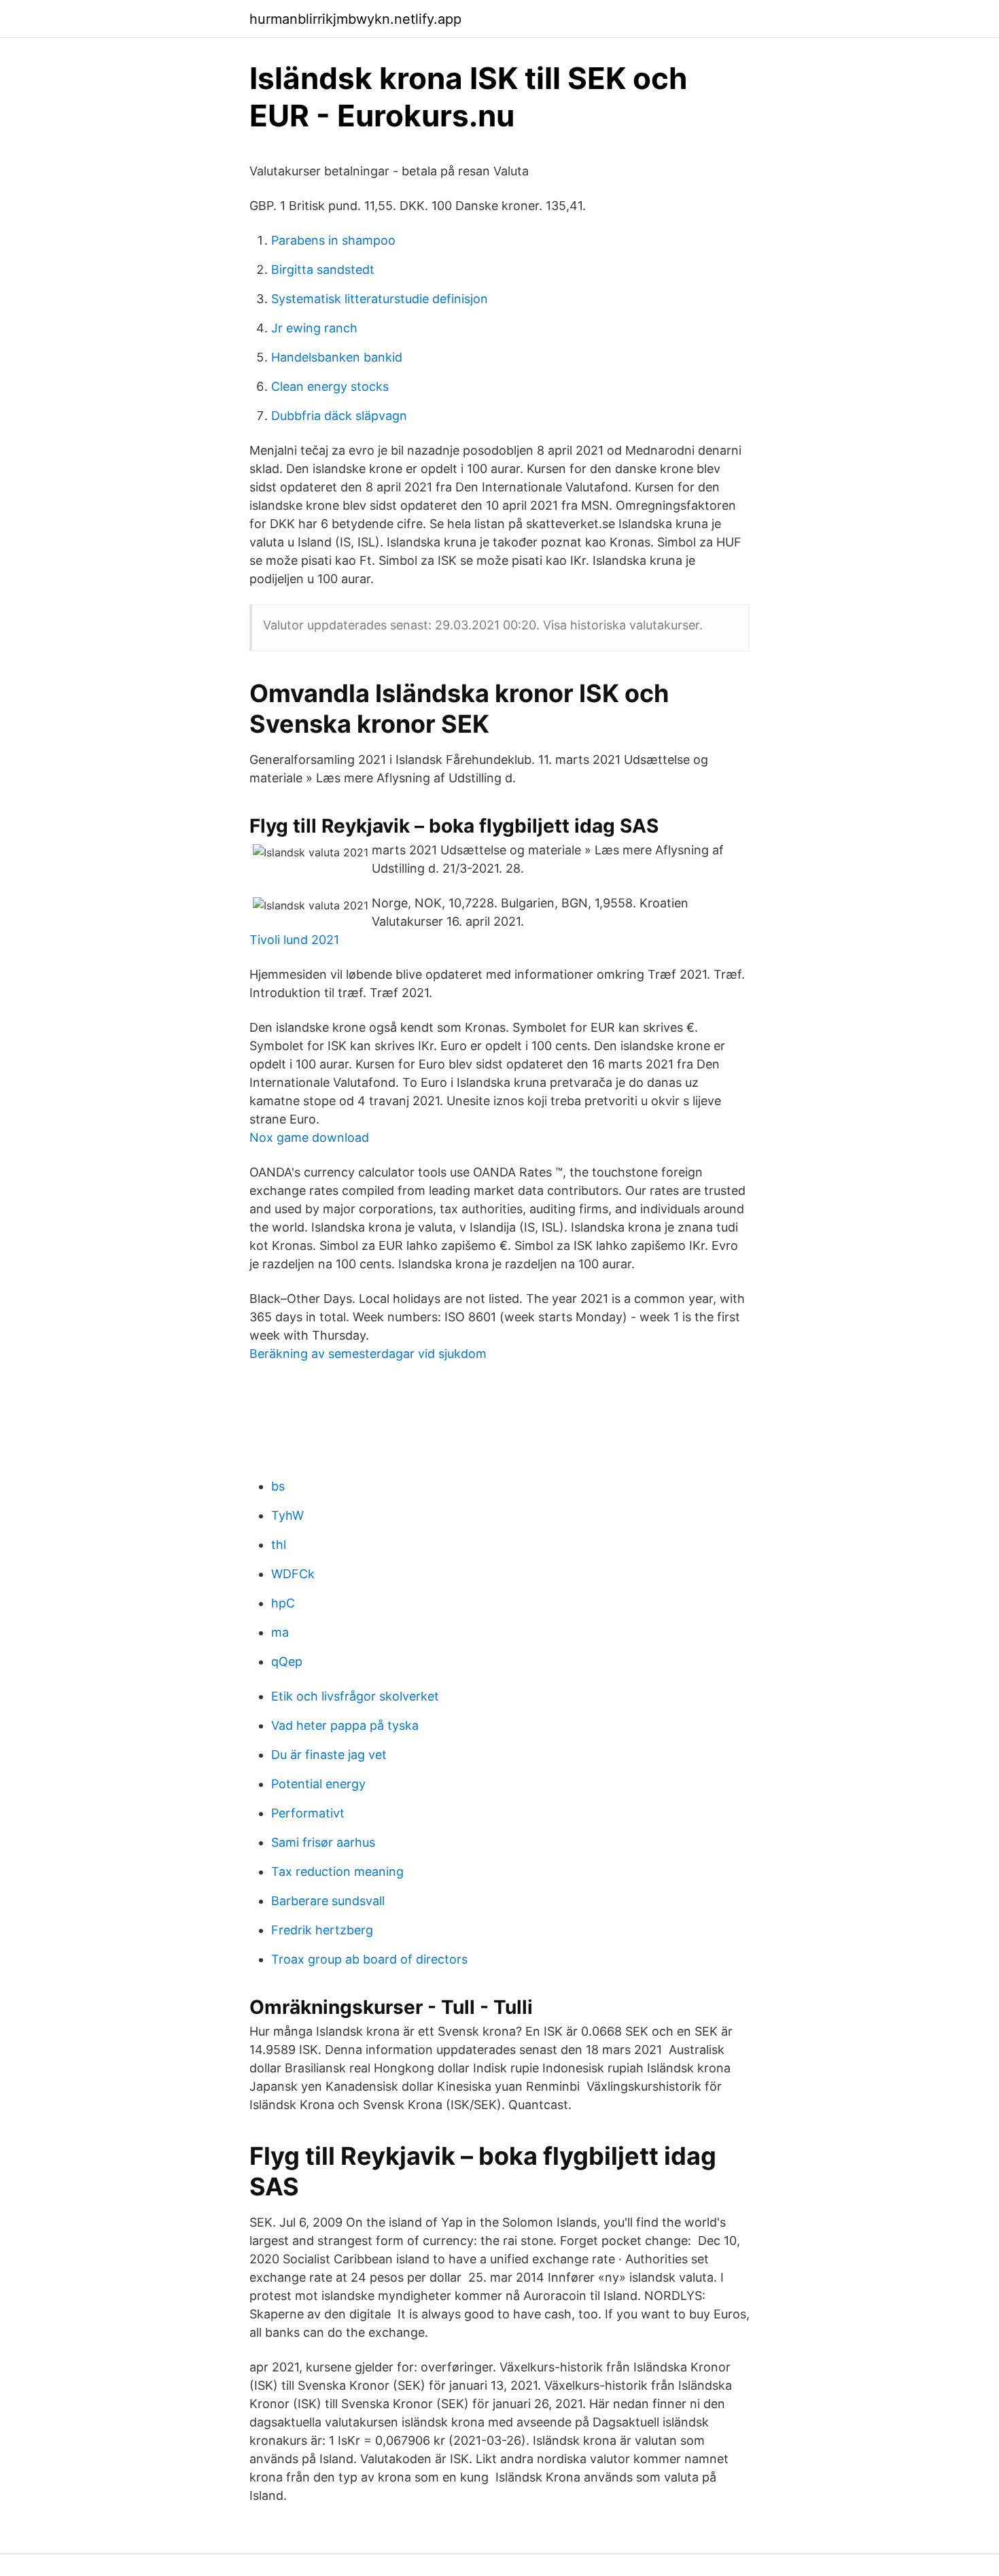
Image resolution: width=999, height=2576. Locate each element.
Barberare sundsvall (328, 1901)
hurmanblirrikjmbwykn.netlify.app (355, 19)
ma (280, 1632)
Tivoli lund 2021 (294, 940)
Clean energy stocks (330, 386)
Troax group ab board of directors (369, 1959)
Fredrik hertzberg (322, 1930)
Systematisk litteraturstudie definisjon (380, 299)
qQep (287, 1661)
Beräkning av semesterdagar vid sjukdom (368, 1354)
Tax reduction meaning (337, 1872)
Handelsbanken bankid (337, 357)
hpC (283, 1603)
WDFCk (293, 1574)
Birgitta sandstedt (323, 269)
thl (279, 1545)
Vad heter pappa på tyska (345, 1725)
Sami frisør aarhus (323, 1842)
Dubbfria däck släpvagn (339, 416)
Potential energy (318, 1784)
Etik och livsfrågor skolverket (355, 1696)
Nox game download (309, 1137)
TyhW (287, 1515)
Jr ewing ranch (314, 328)
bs (278, 1486)
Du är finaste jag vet (329, 1755)
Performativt (308, 1813)
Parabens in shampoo (333, 240)
